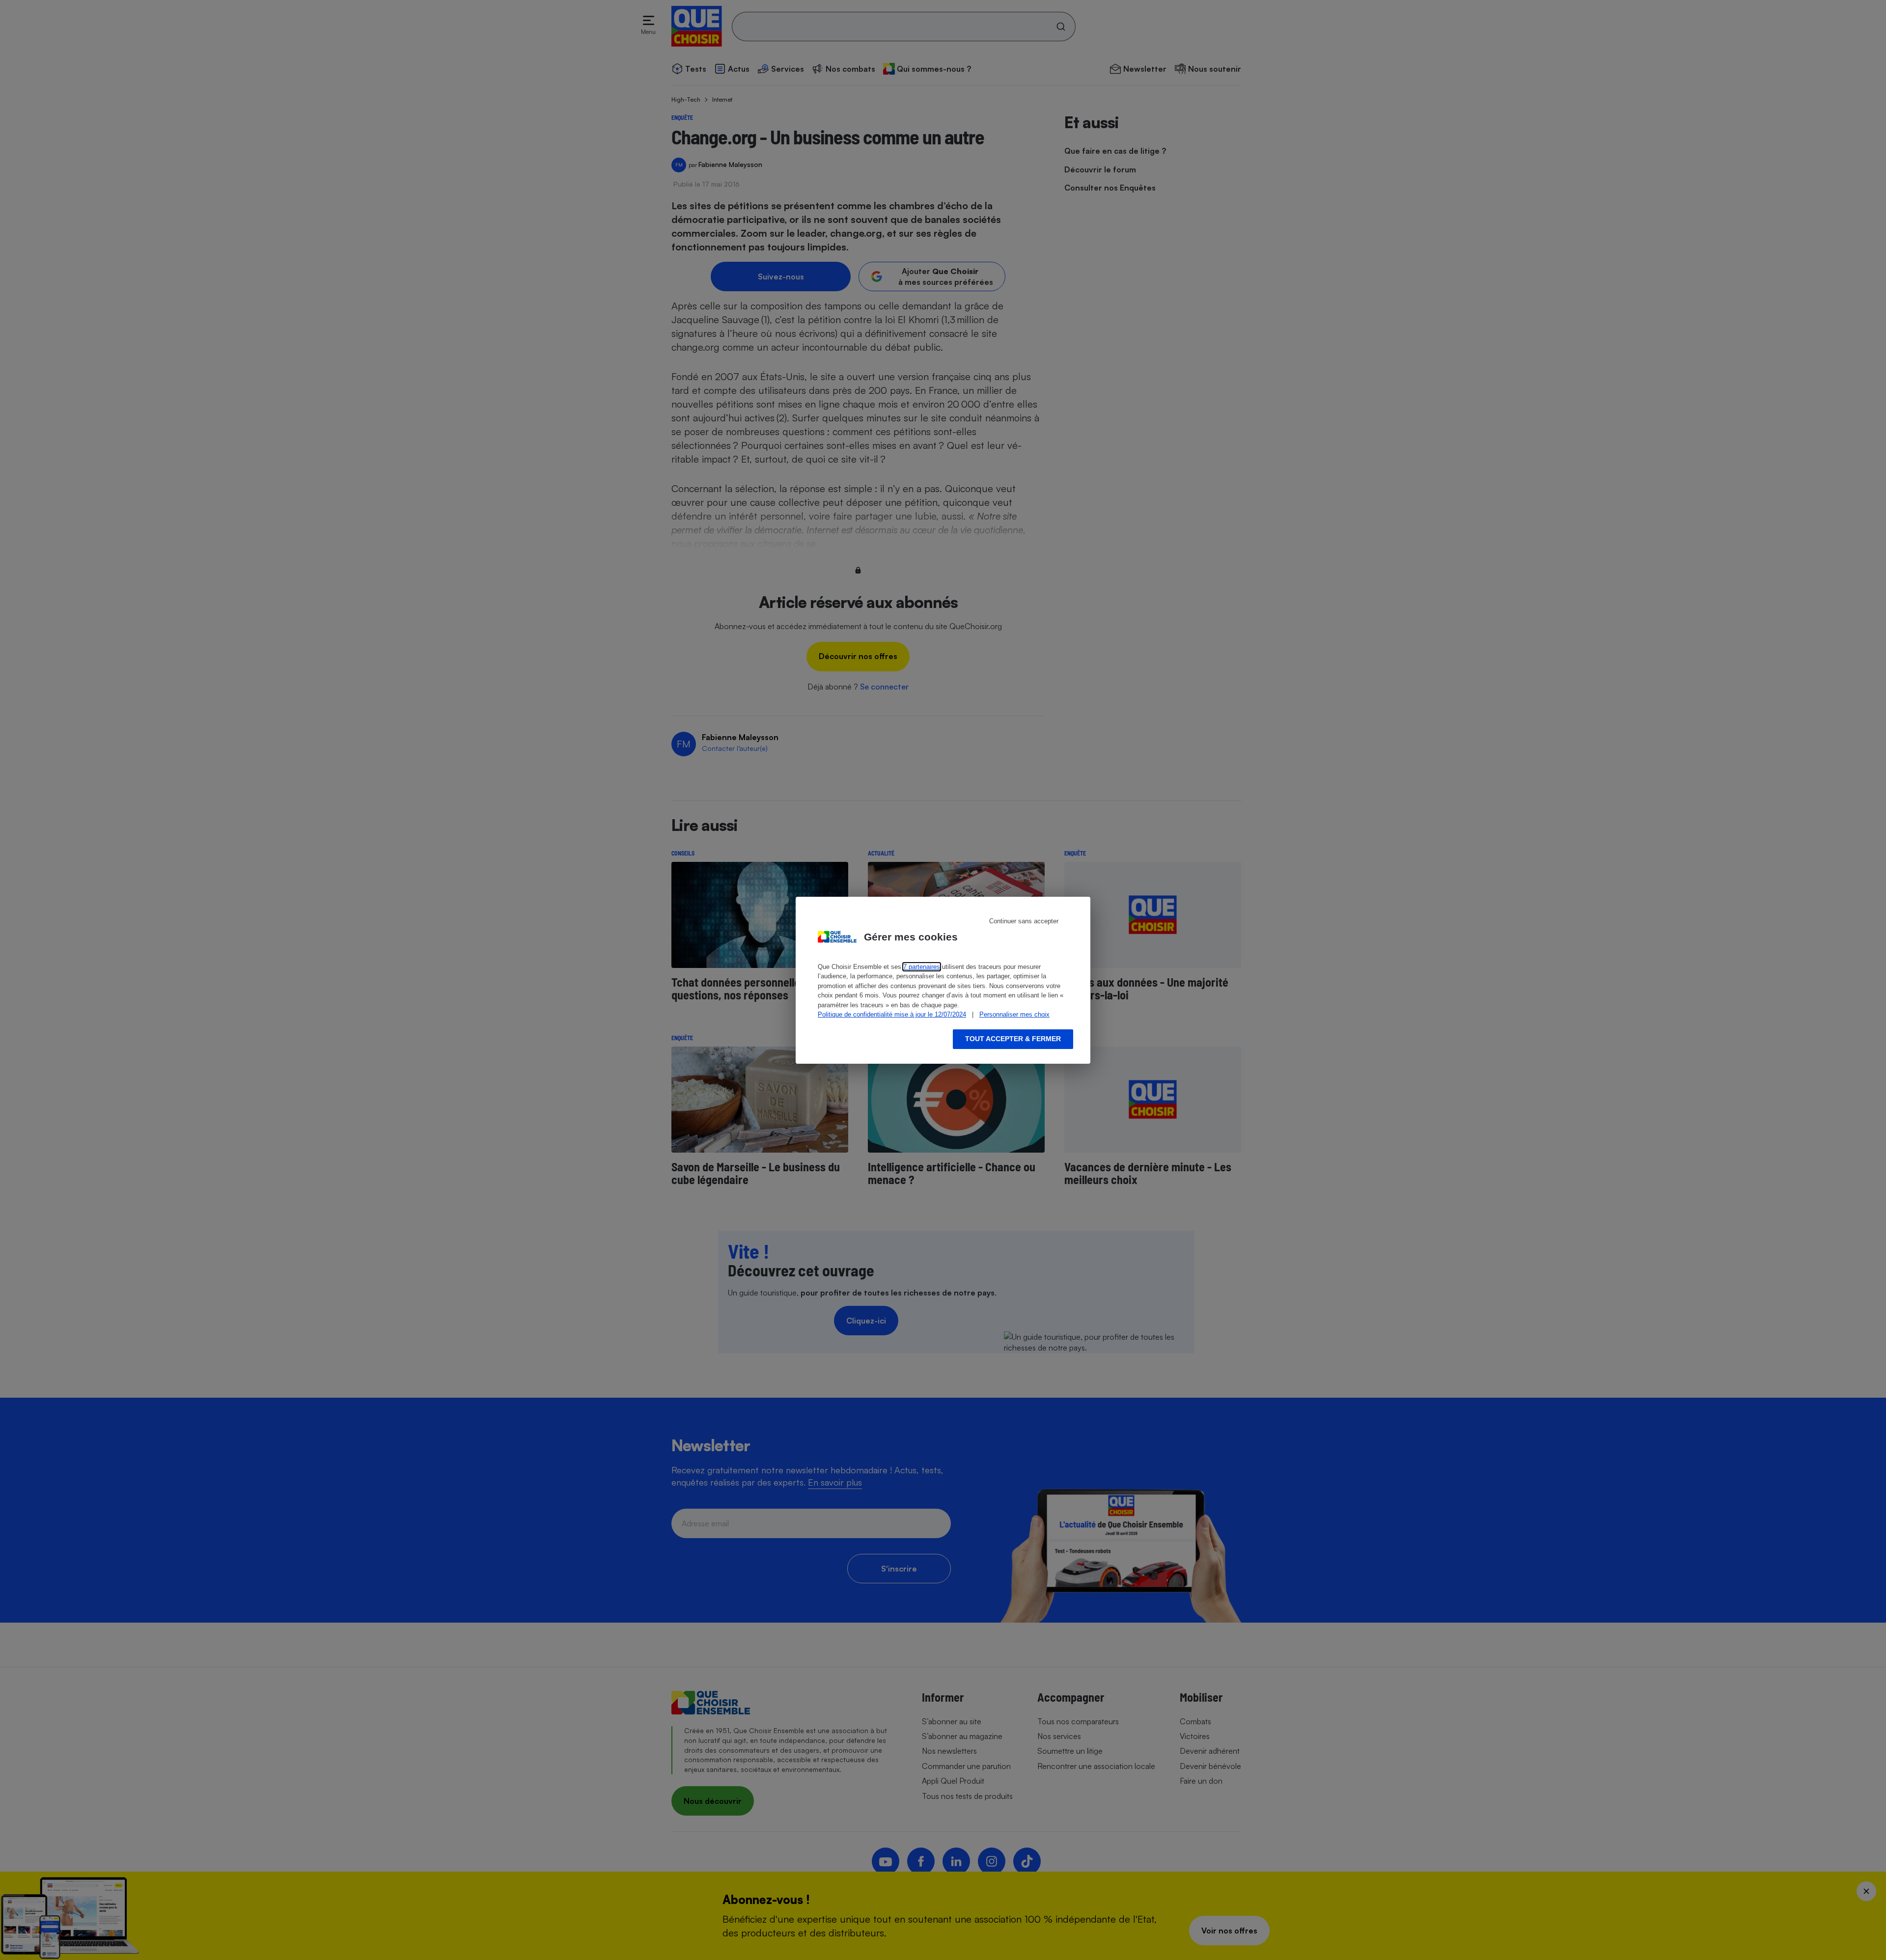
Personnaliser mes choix (1014, 1014)
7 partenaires (922, 967)
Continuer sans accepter (1024, 921)
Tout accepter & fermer (1013, 1039)
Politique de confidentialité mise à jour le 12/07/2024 (892, 1014)
